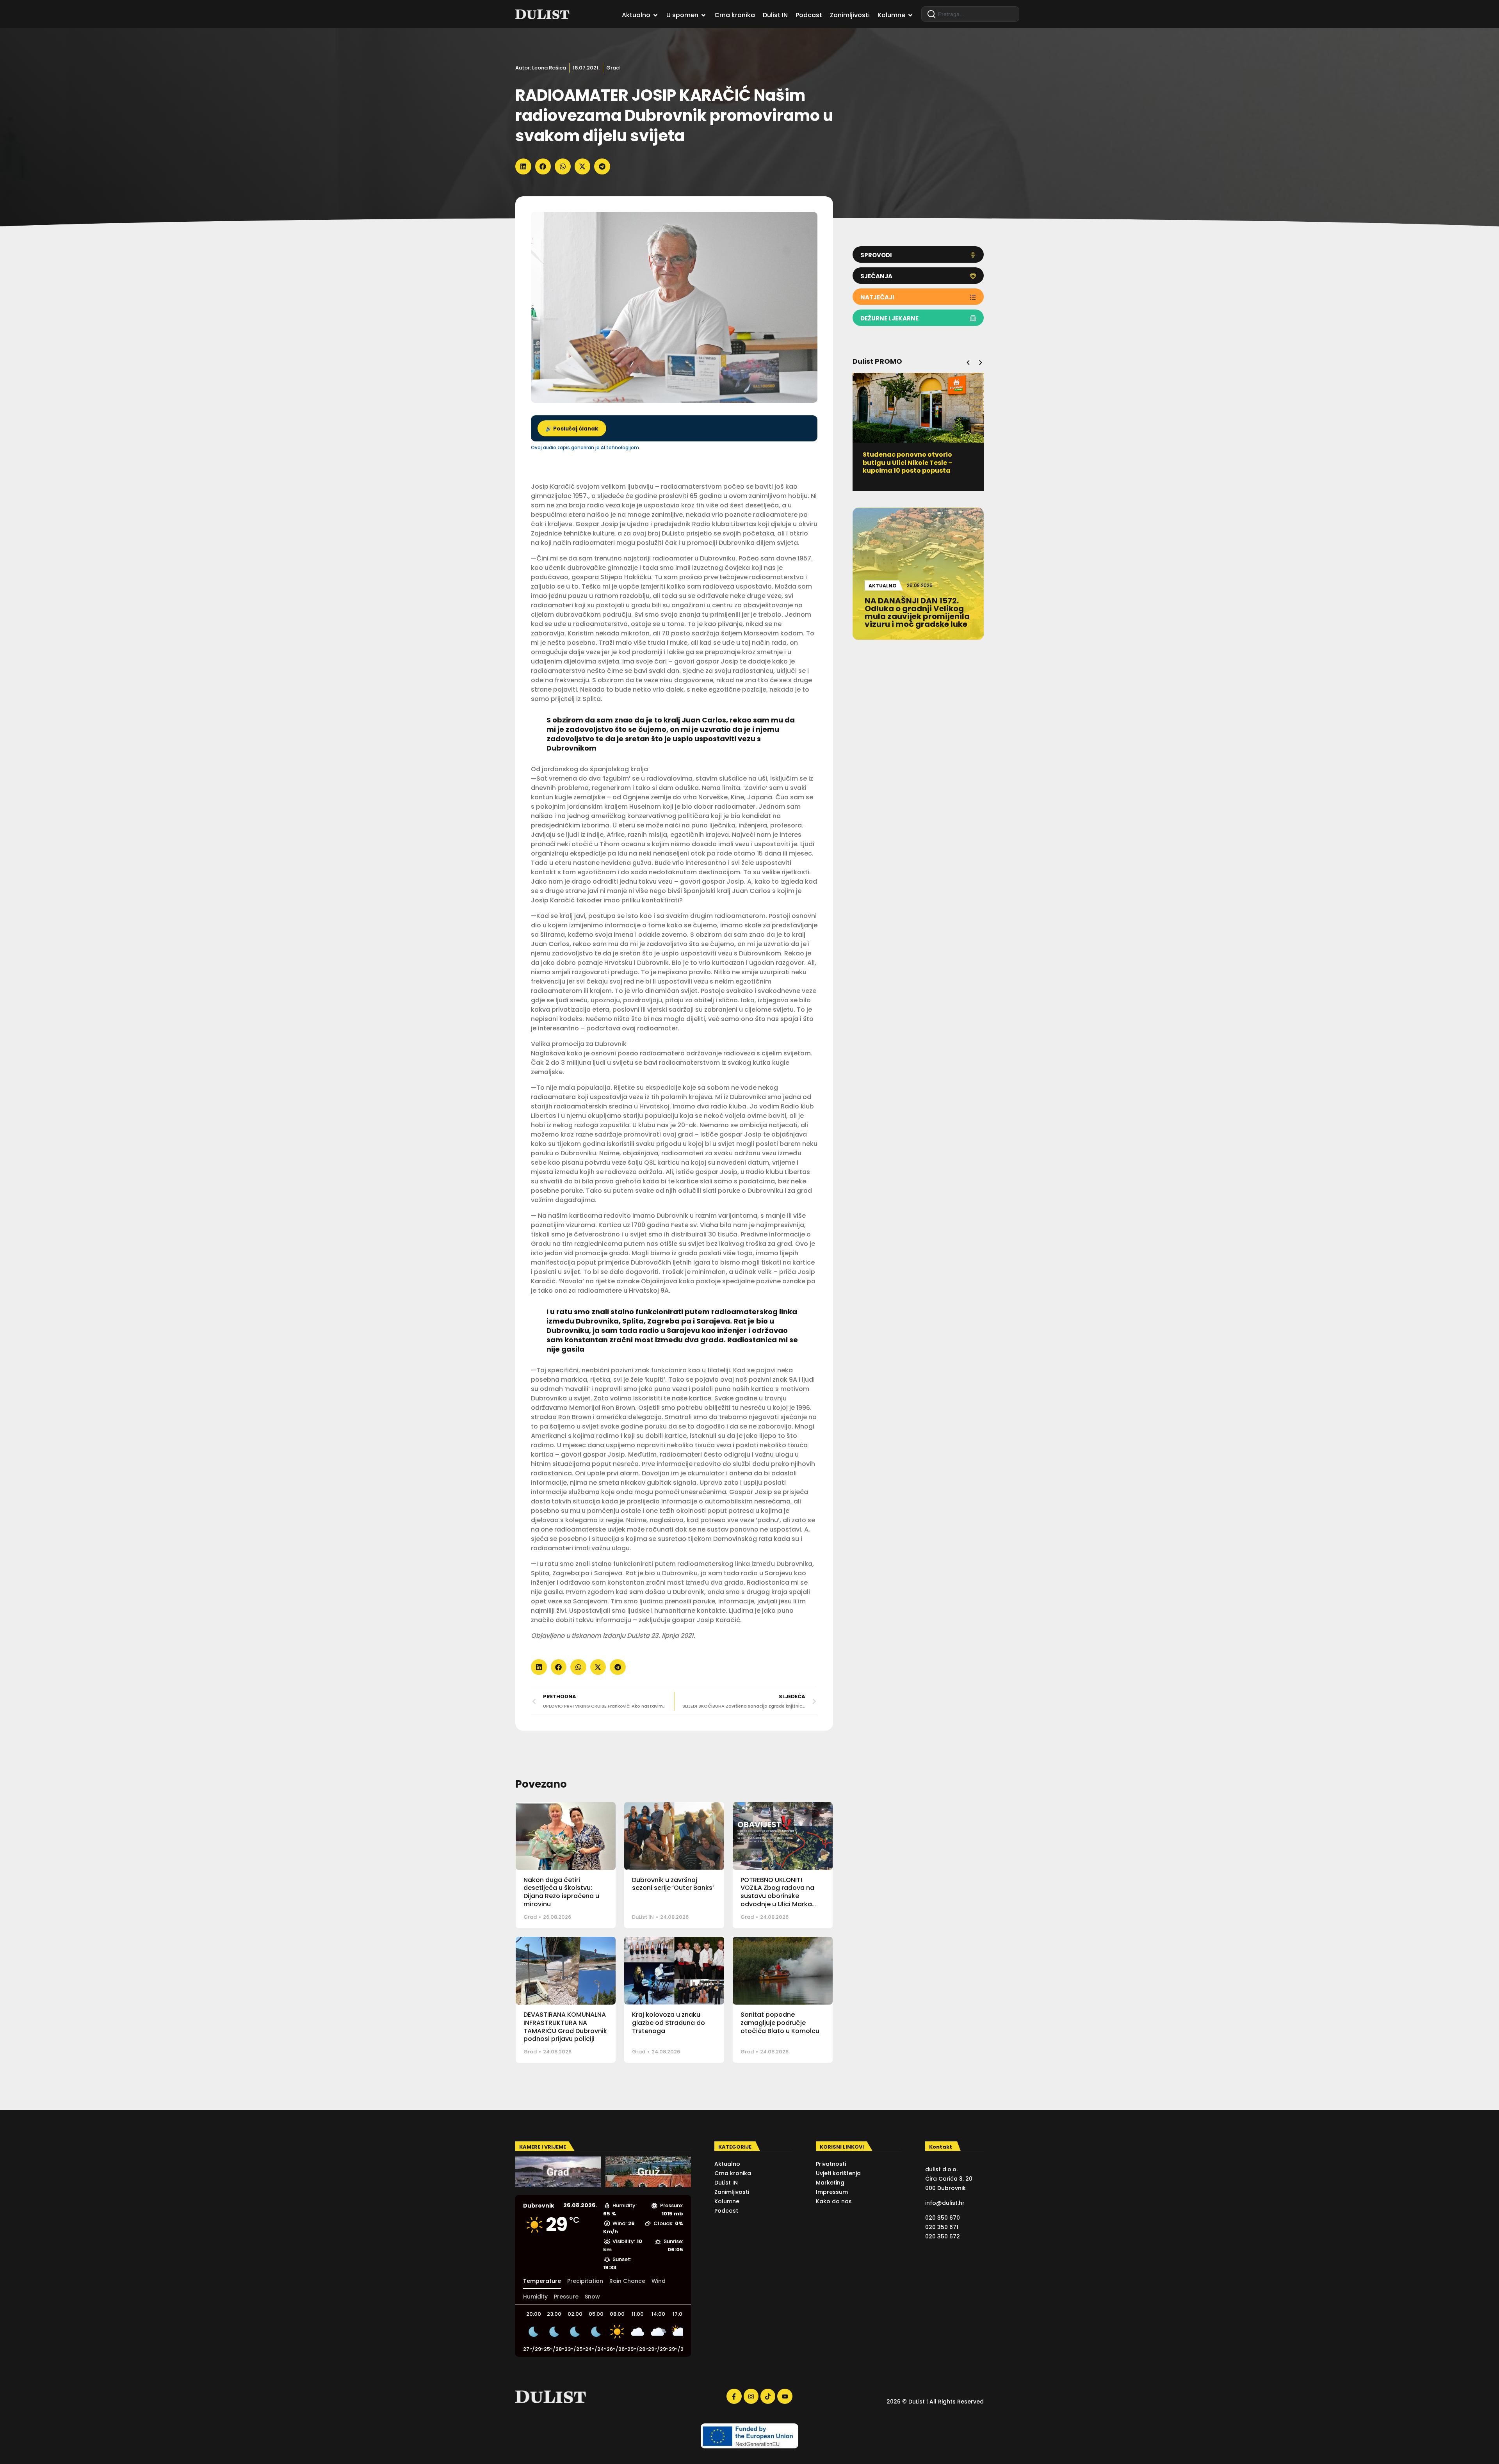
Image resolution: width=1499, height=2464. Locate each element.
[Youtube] (785, 2396)
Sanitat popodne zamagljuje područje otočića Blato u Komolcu (780, 2023)
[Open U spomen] (703, 15)
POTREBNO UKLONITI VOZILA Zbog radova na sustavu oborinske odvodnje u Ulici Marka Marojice (777, 1896)
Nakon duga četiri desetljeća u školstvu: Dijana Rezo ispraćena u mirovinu (561, 1892)
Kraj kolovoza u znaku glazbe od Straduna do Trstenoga (668, 2023)
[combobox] (970, 14)
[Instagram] (751, 2396)
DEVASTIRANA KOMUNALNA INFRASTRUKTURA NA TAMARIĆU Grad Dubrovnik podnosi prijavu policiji (565, 2027)
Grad (613, 68)
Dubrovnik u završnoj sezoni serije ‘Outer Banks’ (673, 1884)
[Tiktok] (768, 2396)
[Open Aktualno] (655, 15)
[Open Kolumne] (910, 15)
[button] (523, 166)
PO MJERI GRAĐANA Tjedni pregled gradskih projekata (909, 459)
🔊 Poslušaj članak (572, 429)
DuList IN (643, 1917)
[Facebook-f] (734, 2396)
